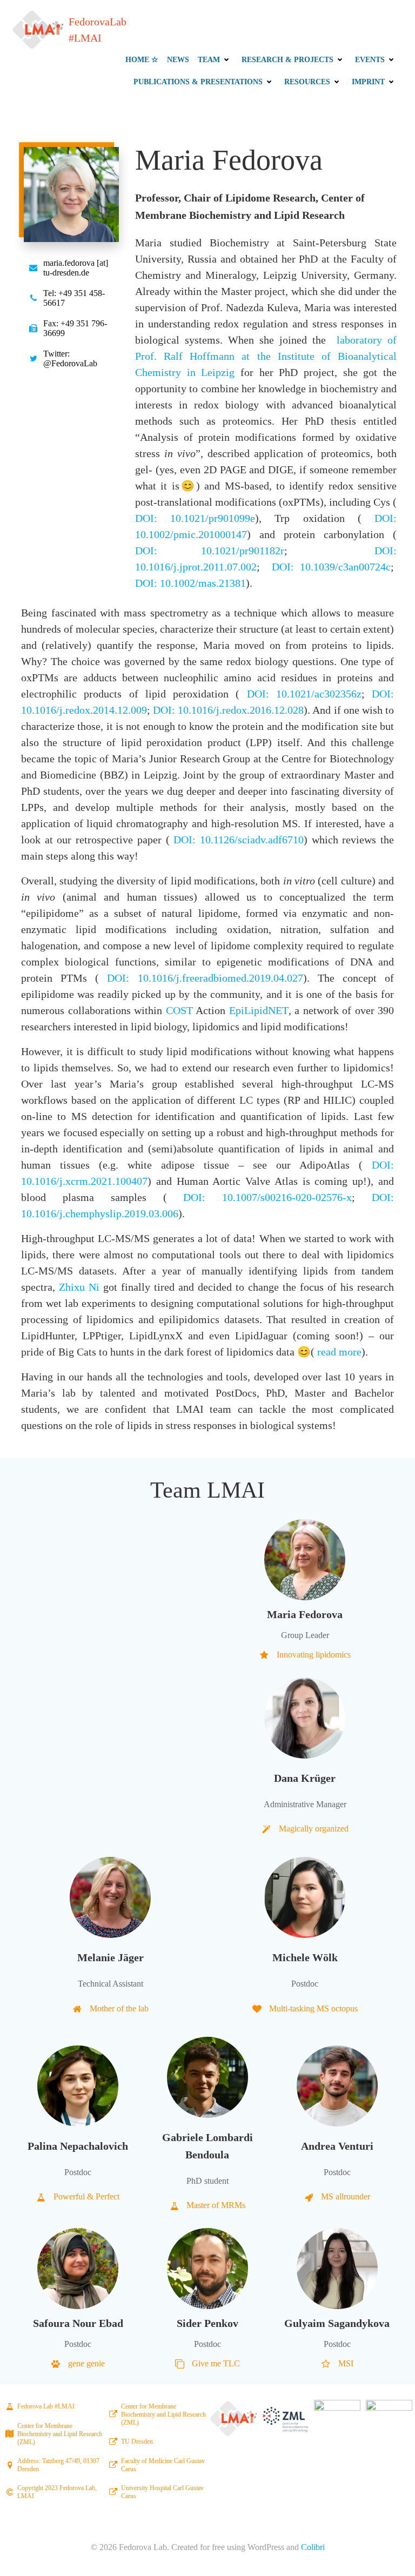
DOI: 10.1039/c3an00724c (331, 567)
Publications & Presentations (198, 82)
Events (370, 60)
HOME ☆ (142, 60)
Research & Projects (287, 60)
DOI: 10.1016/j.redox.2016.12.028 (228, 710)
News (178, 60)
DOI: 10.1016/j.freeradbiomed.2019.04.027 (205, 978)
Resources (307, 82)
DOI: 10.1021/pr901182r (210, 551)
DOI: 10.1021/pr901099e (195, 518)
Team (209, 60)
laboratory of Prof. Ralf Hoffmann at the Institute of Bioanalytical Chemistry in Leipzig (266, 356)
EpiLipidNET (259, 1010)
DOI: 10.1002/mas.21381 (190, 583)
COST (179, 1010)
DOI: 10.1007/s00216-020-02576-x (267, 1197)
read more (339, 1352)
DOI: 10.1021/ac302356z (304, 694)
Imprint (368, 82)
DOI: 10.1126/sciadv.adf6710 (239, 840)
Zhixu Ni (79, 1287)
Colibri (313, 2547)
